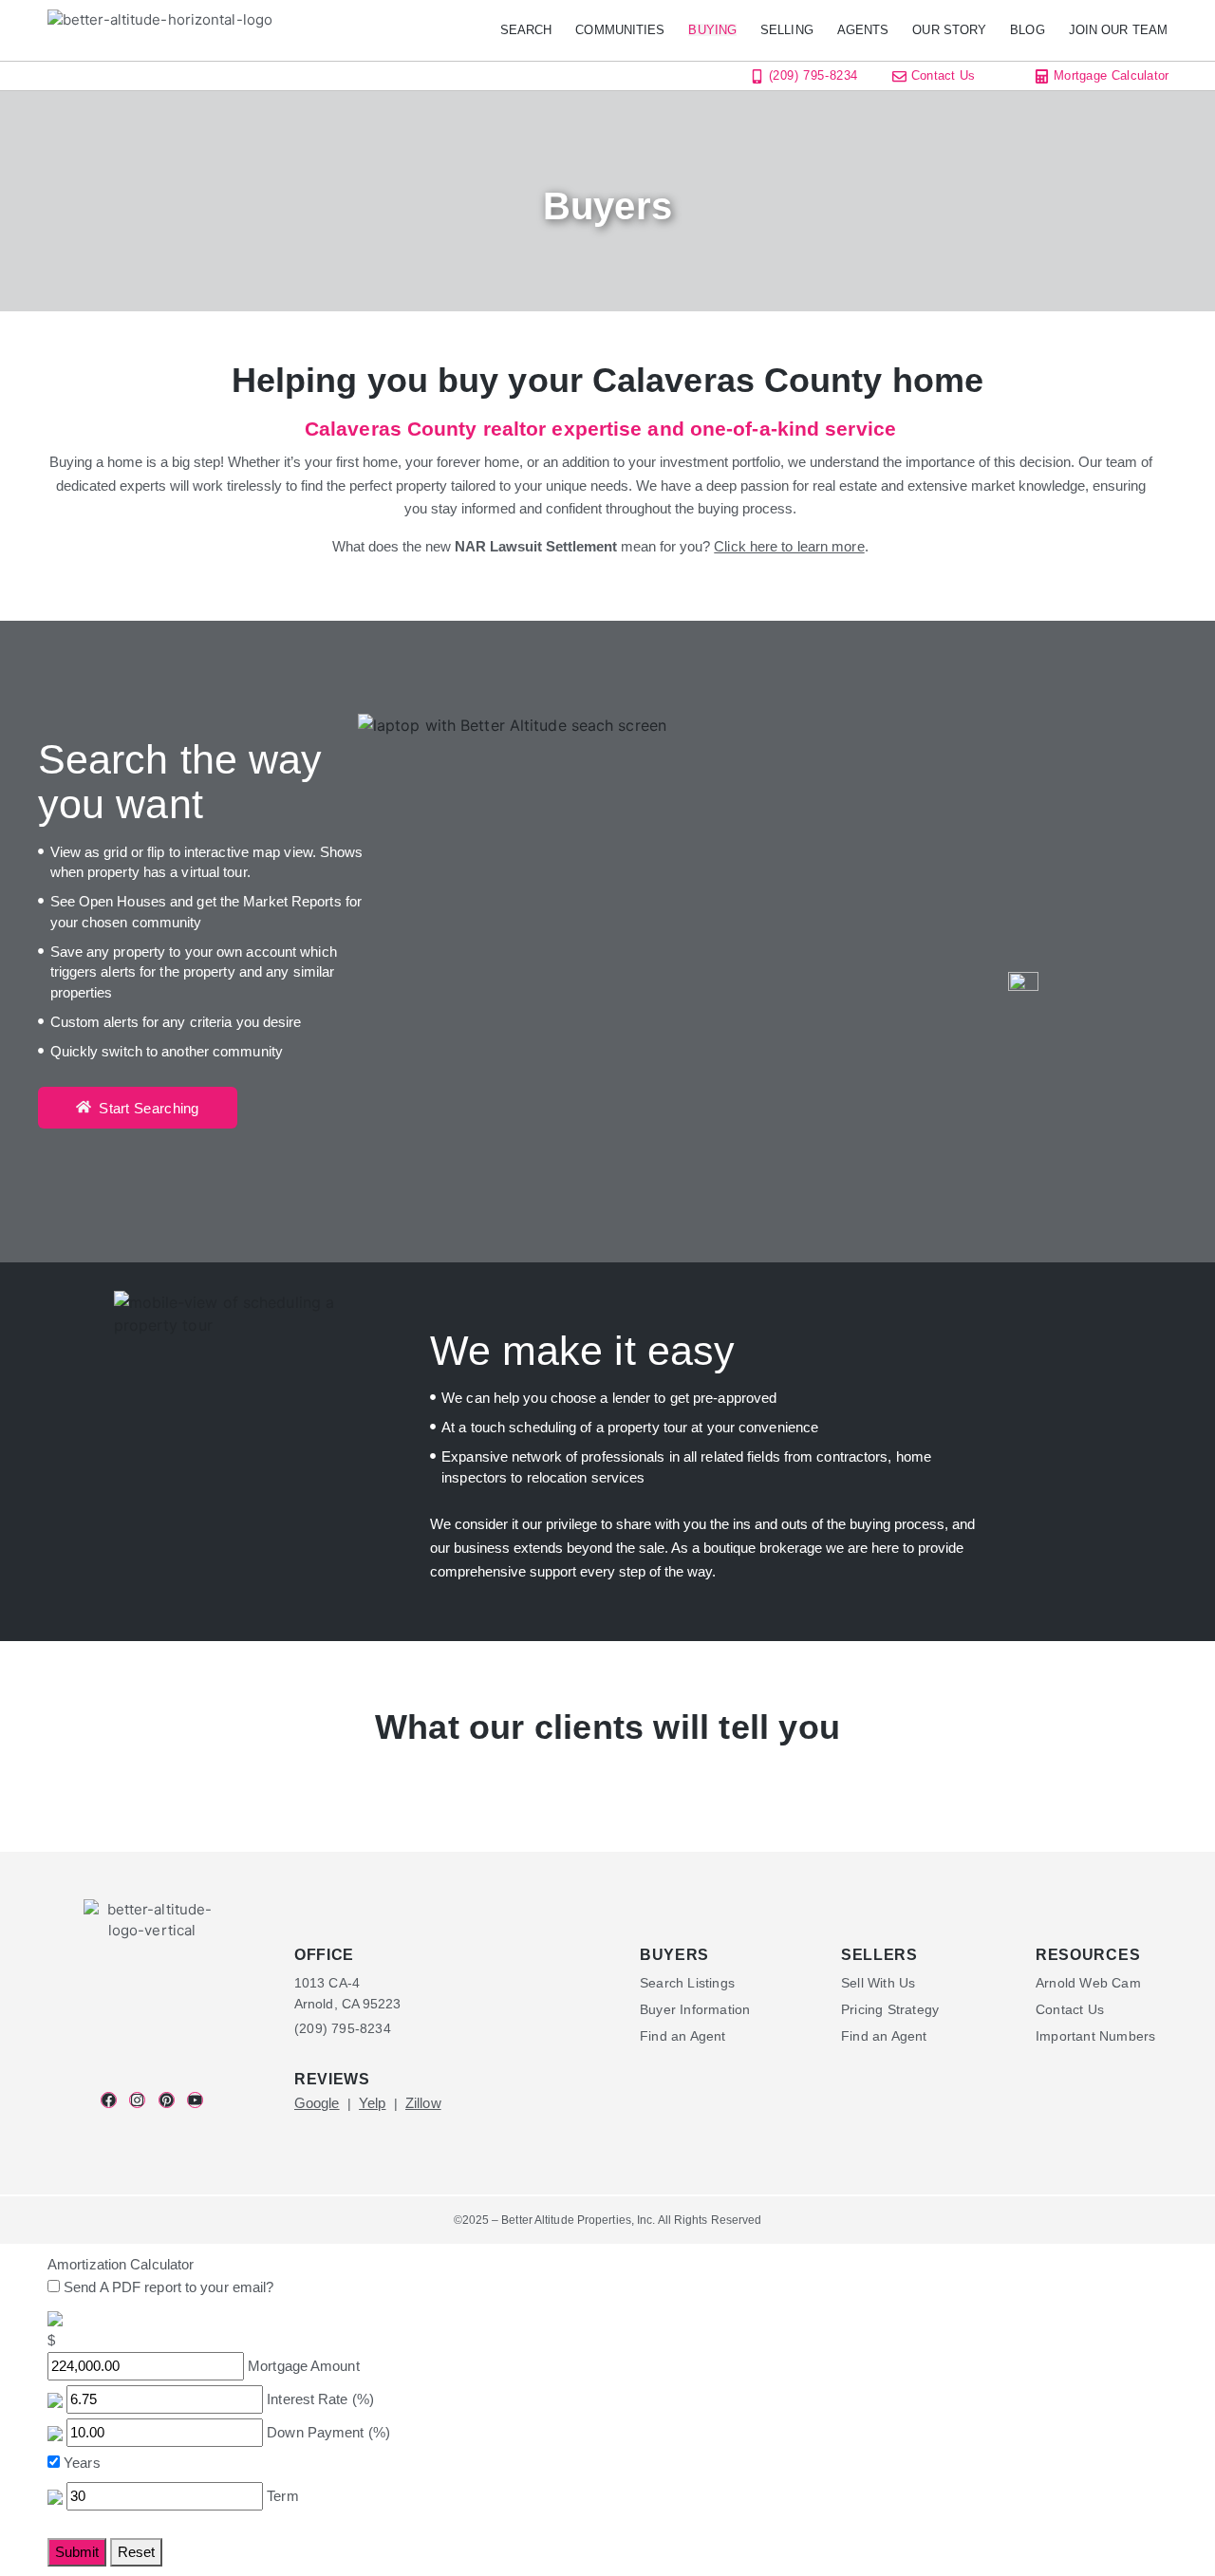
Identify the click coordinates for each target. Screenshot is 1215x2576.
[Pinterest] (167, 2100)
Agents (863, 30)
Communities (620, 30)
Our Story (949, 30)
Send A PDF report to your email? (168, 2287)
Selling (787, 30)
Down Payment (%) (328, 2432)
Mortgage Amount (304, 2366)
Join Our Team (1118, 30)
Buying (712, 30)
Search (526, 30)
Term (282, 2496)
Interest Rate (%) (320, 2399)
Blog (1027, 30)
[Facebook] (109, 2100)
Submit (77, 2552)
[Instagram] (137, 2100)
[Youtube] (195, 2100)
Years (82, 2463)
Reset (136, 2552)
